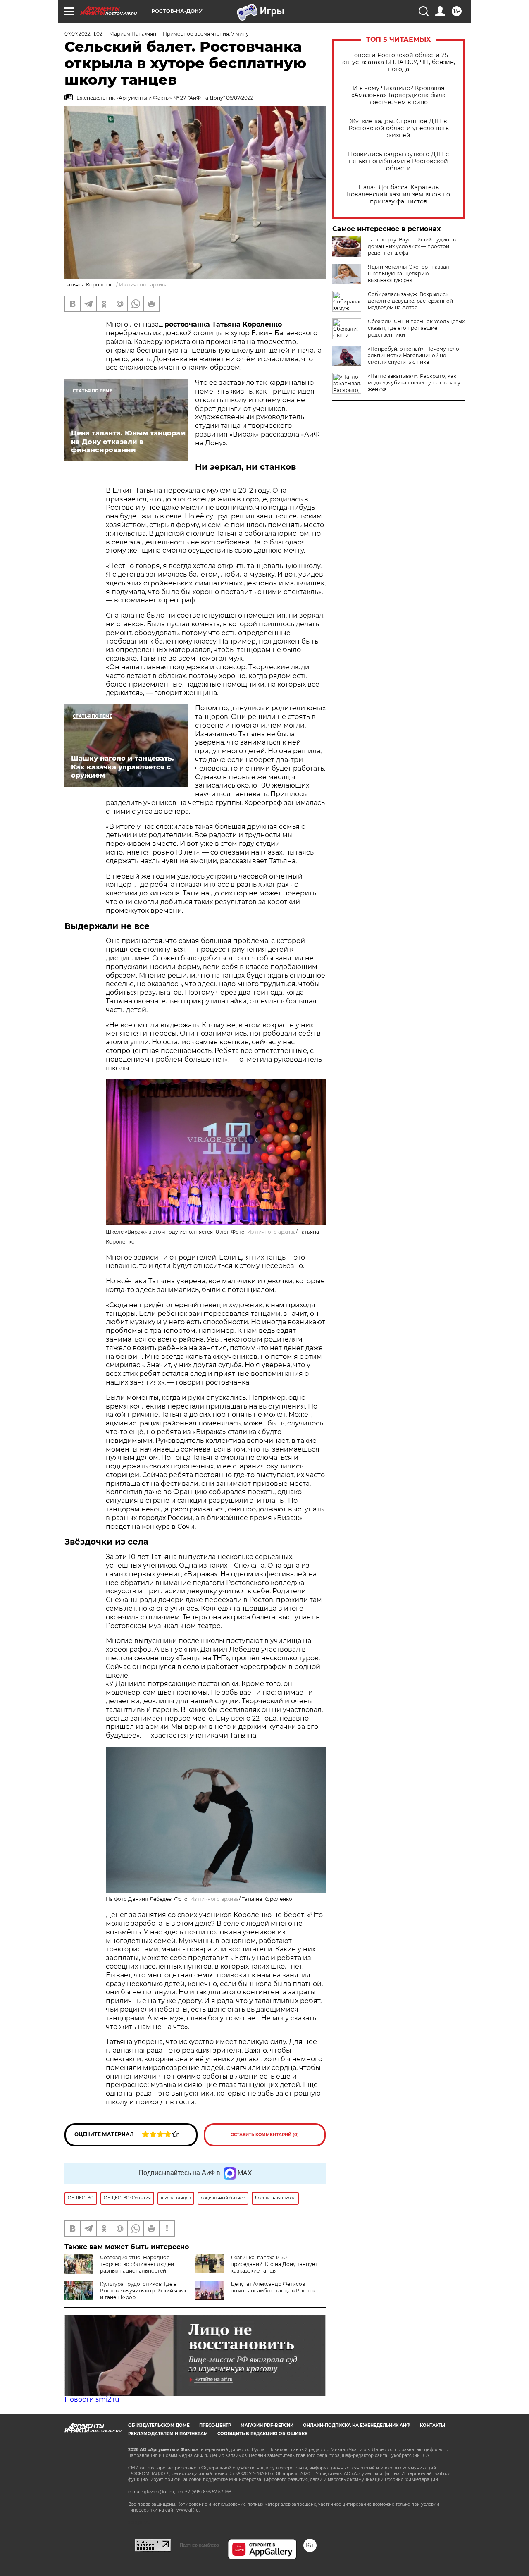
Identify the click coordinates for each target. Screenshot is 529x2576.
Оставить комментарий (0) (265, 2135)
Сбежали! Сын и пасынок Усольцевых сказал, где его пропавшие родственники (416, 328)
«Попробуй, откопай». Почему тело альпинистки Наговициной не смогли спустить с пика (413, 355)
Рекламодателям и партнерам (168, 2434)
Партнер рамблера (199, 2545)
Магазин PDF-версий (267, 2425)
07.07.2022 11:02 (83, 34)
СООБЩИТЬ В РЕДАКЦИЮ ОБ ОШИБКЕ (262, 2434)
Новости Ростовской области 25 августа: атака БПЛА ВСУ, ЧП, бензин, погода (399, 62)
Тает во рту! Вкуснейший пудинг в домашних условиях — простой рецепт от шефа (412, 246)
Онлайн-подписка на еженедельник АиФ (357, 2425)
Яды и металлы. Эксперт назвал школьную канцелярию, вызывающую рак (409, 273)
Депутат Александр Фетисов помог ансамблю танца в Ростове (274, 2287)
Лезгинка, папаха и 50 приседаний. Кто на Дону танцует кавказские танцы (274, 2264)
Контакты (432, 2425)
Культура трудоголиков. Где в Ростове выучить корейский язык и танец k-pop (143, 2291)
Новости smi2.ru (92, 2399)
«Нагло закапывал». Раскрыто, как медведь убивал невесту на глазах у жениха (414, 383)
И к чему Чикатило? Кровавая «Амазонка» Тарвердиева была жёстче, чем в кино (398, 95)
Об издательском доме (159, 2425)
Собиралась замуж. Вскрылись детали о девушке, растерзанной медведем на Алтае (410, 301)
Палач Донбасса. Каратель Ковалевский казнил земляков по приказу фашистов (398, 195)
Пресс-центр (215, 2425)
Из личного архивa (143, 285)
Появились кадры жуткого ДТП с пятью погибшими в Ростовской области (398, 161)
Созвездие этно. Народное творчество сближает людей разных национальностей (137, 2264)
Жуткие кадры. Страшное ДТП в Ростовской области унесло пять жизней (399, 128)
